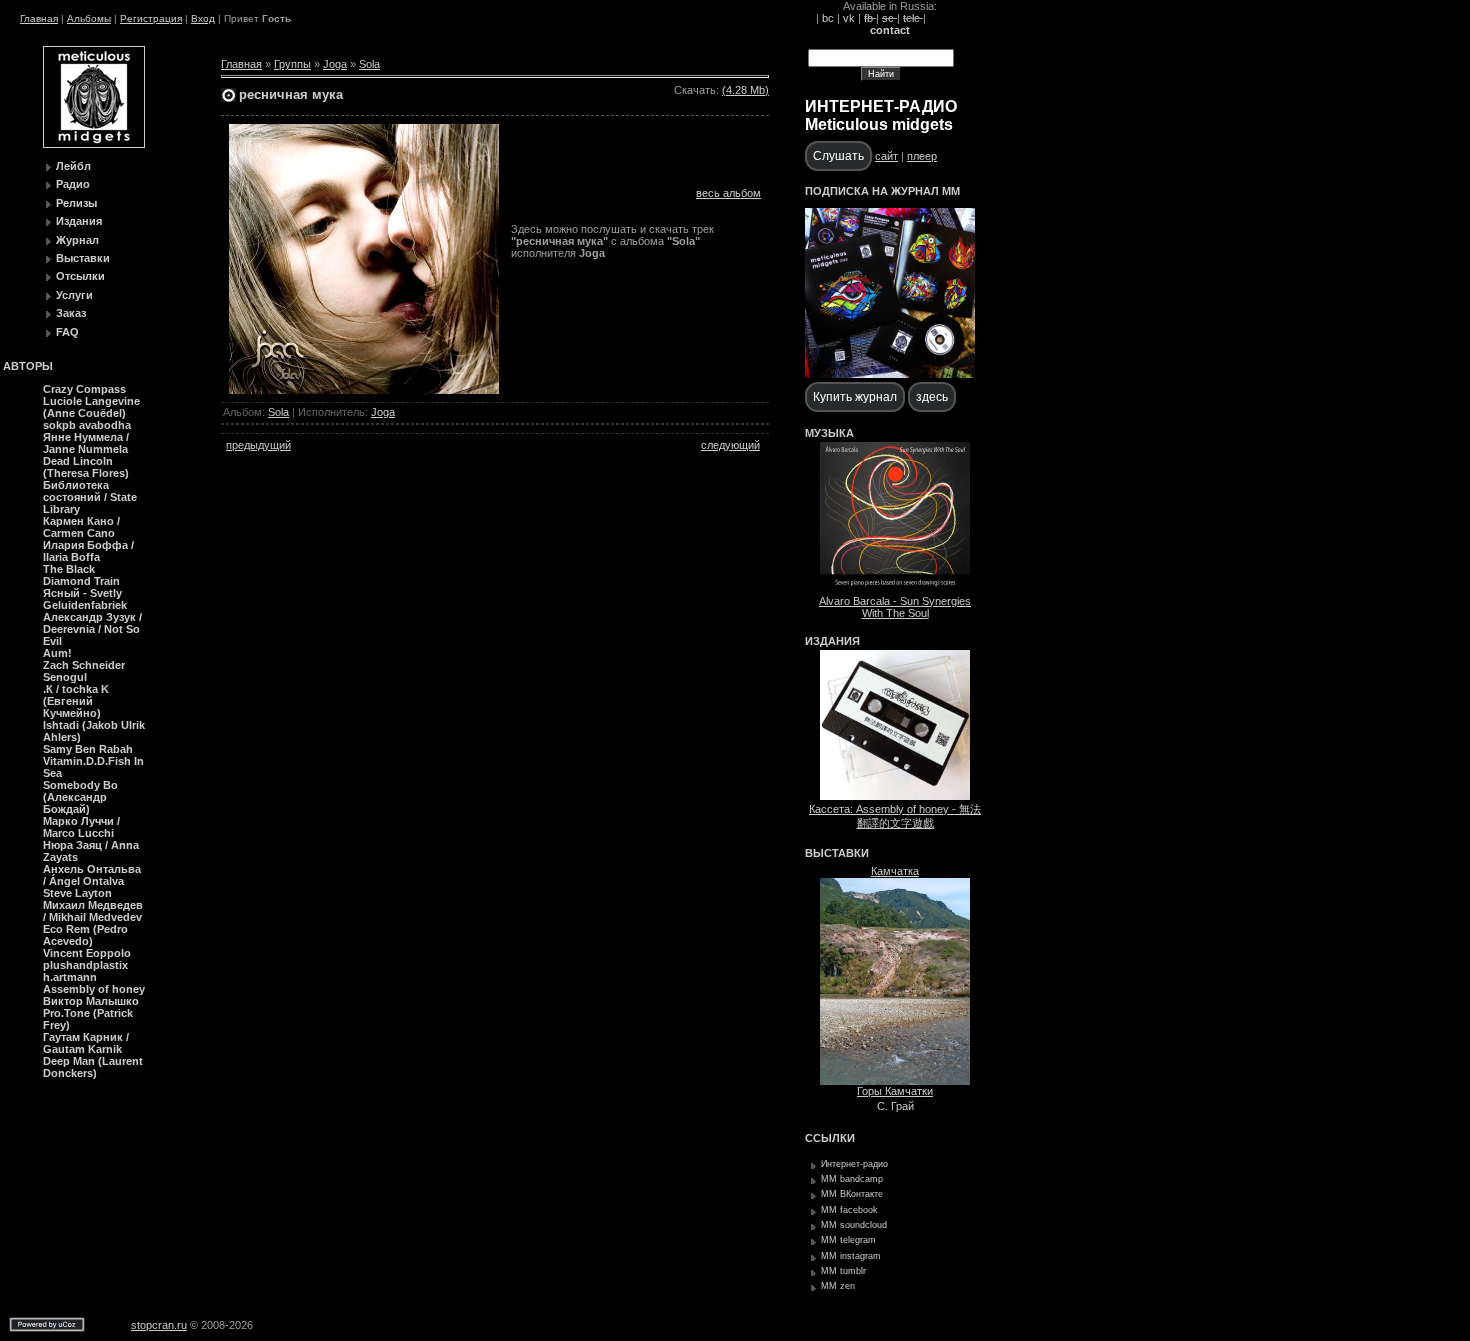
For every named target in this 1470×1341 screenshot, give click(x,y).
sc (889, 18)
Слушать (838, 156)
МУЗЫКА (829, 433)
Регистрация (151, 18)
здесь (932, 397)
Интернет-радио (854, 1164)
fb (870, 18)
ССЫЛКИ (830, 1138)
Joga (335, 64)
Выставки (83, 258)
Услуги (74, 295)
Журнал (77, 240)
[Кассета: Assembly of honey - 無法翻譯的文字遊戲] (895, 796)
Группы (292, 64)
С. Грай (895, 1106)
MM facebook (849, 1210)
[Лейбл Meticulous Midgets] (94, 144)
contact (890, 30)
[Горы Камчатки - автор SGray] (895, 1081)
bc (828, 18)
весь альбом (728, 193)
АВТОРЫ (28, 366)
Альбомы (89, 18)
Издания (79, 221)
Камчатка (895, 871)
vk (849, 18)
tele (913, 18)
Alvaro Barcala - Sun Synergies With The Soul (895, 607)
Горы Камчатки (895, 1091)
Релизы (76, 203)
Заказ (71, 313)
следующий (730, 445)
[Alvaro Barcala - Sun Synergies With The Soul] (895, 588)
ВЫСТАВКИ (837, 853)
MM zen (838, 1286)
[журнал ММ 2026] (890, 374)
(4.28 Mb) (745, 90)
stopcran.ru (159, 1325)
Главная (39, 18)
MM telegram (848, 1240)
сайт (886, 156)
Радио (73, 184)
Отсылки (80, 276)
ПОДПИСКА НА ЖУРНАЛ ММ (882, 191)
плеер (922, 156)
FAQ (67, 332)
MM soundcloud (854, 1225)
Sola (369, 64)
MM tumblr (843, 1271)
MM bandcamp (852, 1179)
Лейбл (73, 166)
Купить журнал (855, 397)
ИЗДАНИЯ (832, 641)
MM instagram (851, 1256)
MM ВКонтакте (852, 1194)
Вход (203, 18)
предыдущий (258, 445)
